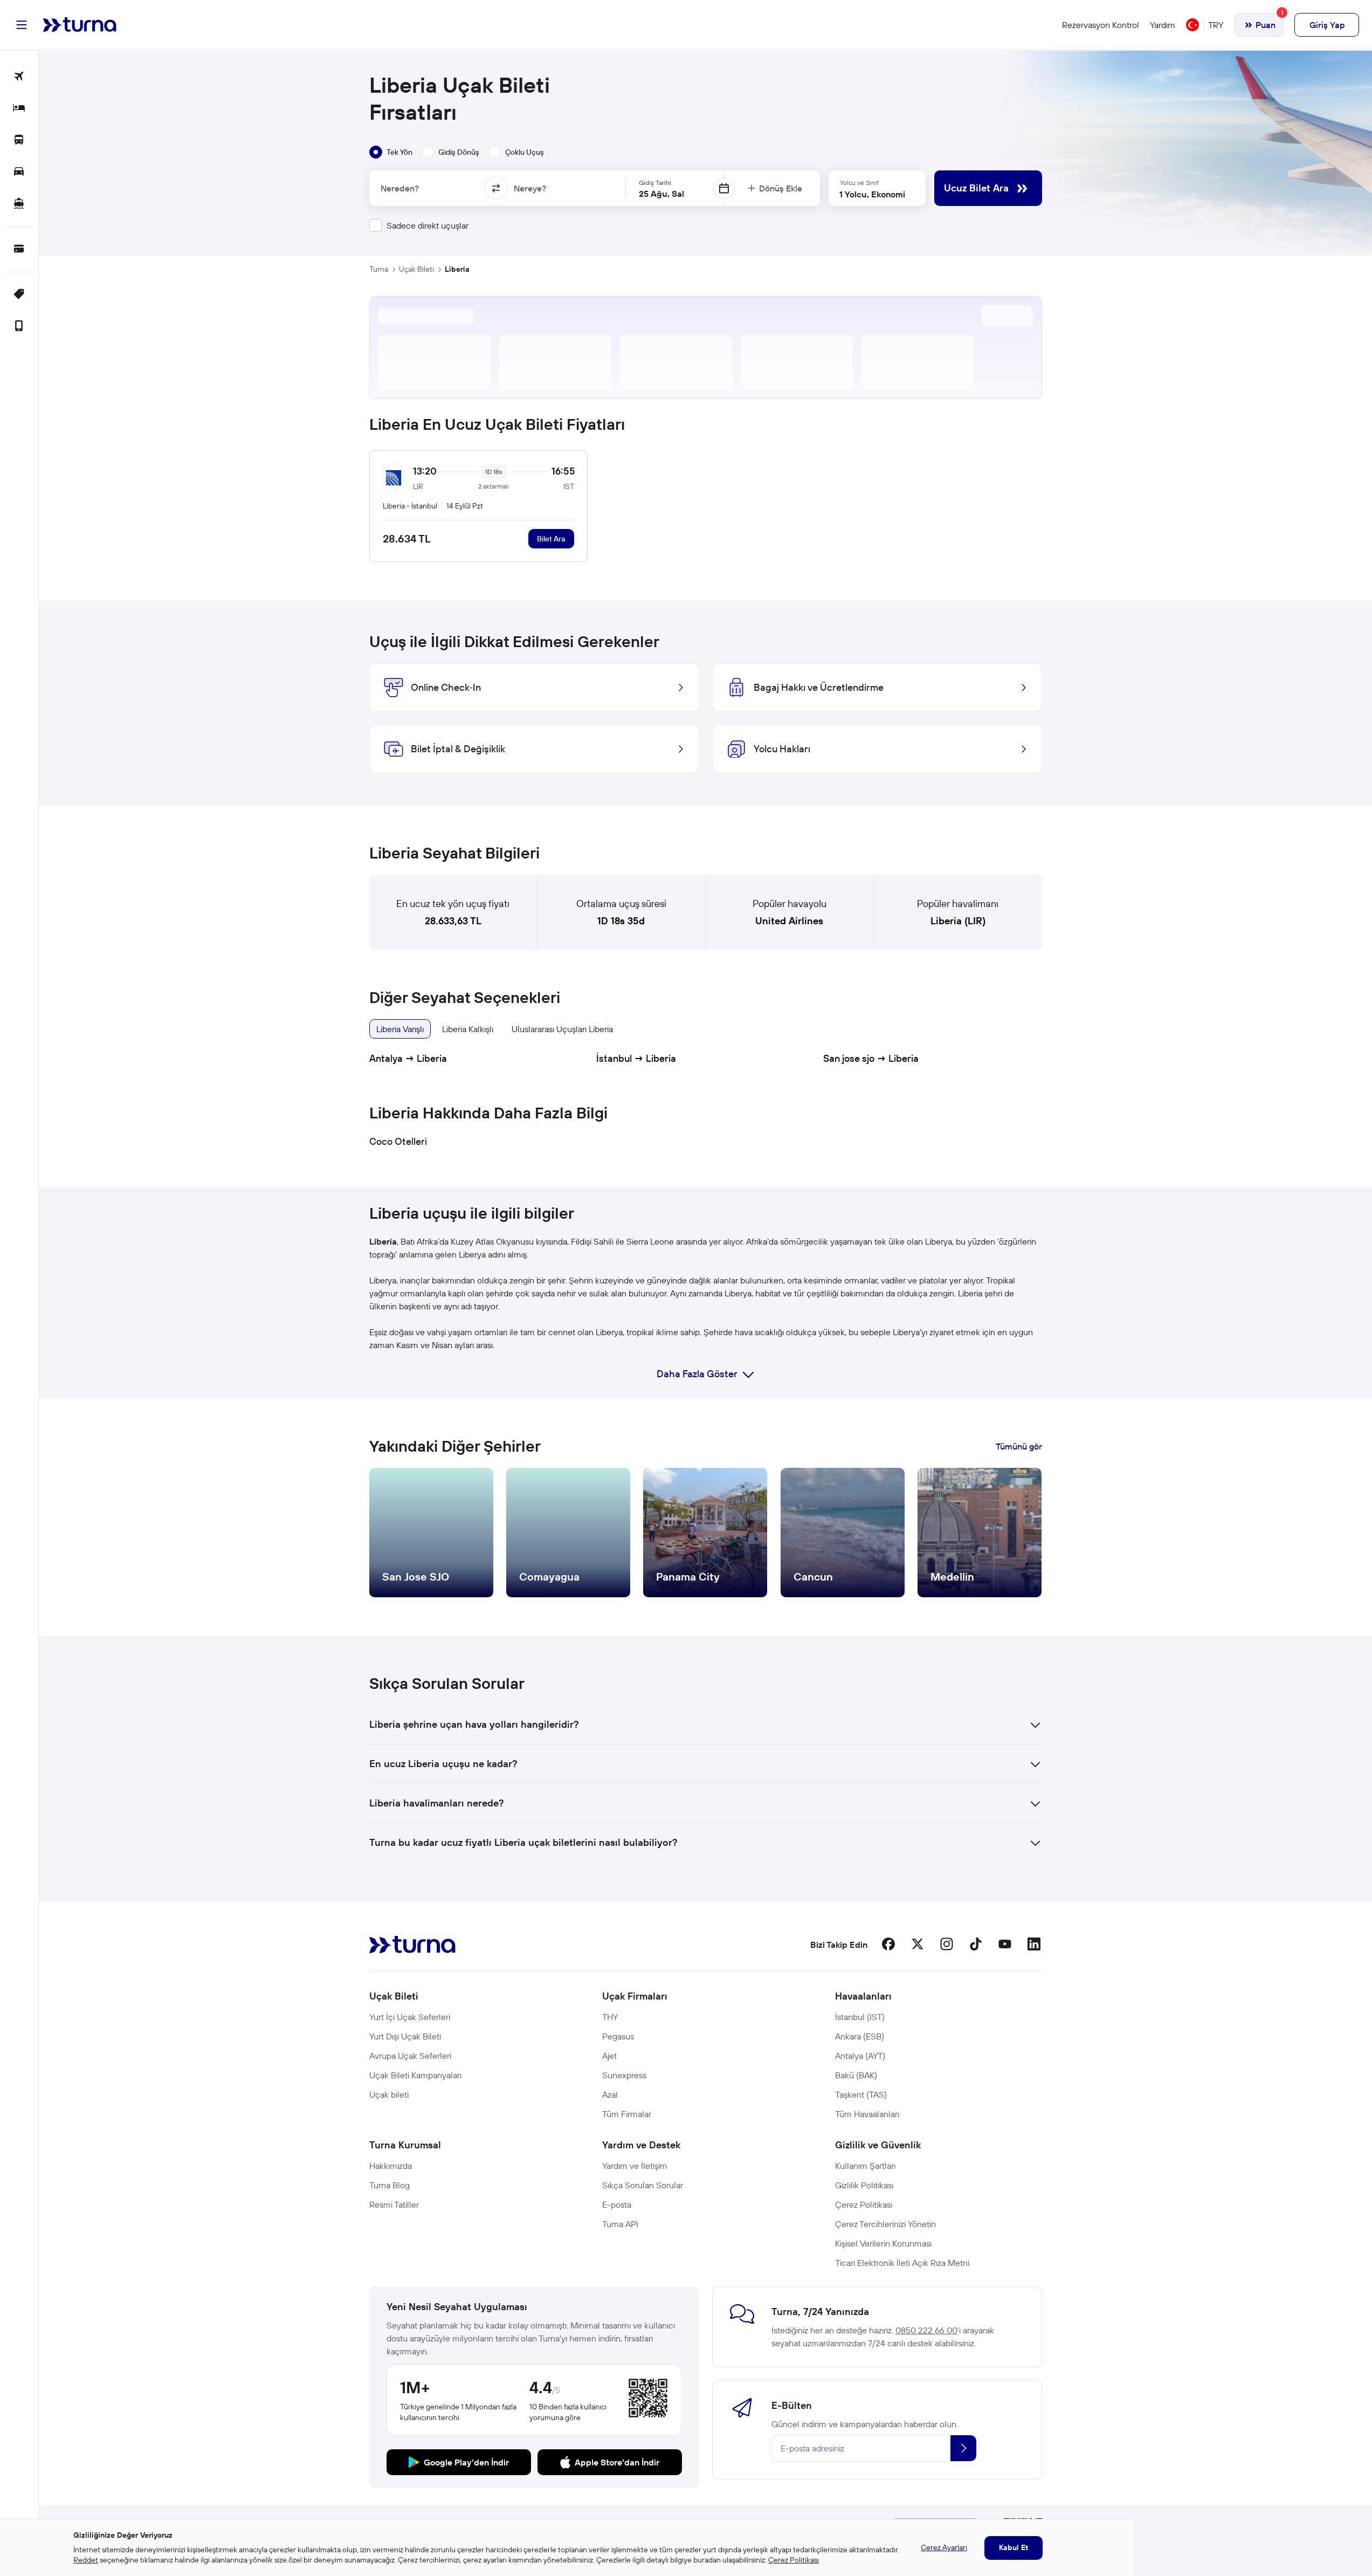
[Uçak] (19, 77)
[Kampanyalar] (19, 295)
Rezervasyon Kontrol (1101, 25)
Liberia (457, 269)
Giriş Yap (1327, 25)
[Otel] (19, 109)
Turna (379, 269)
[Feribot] (19, 204)
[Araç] (19, 172)
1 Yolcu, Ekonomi (872, 194)
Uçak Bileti (416, 269)
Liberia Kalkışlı (468, 1029)
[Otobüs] (19, 140)
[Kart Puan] (19, 249)
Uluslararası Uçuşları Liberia (562, 1029)
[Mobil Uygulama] (19, 327)
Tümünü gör (1019, 1446)
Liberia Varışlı (400, 1029)
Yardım (1163, 25)
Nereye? (530, 188)
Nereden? (400, 188)
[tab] (391, 152)
